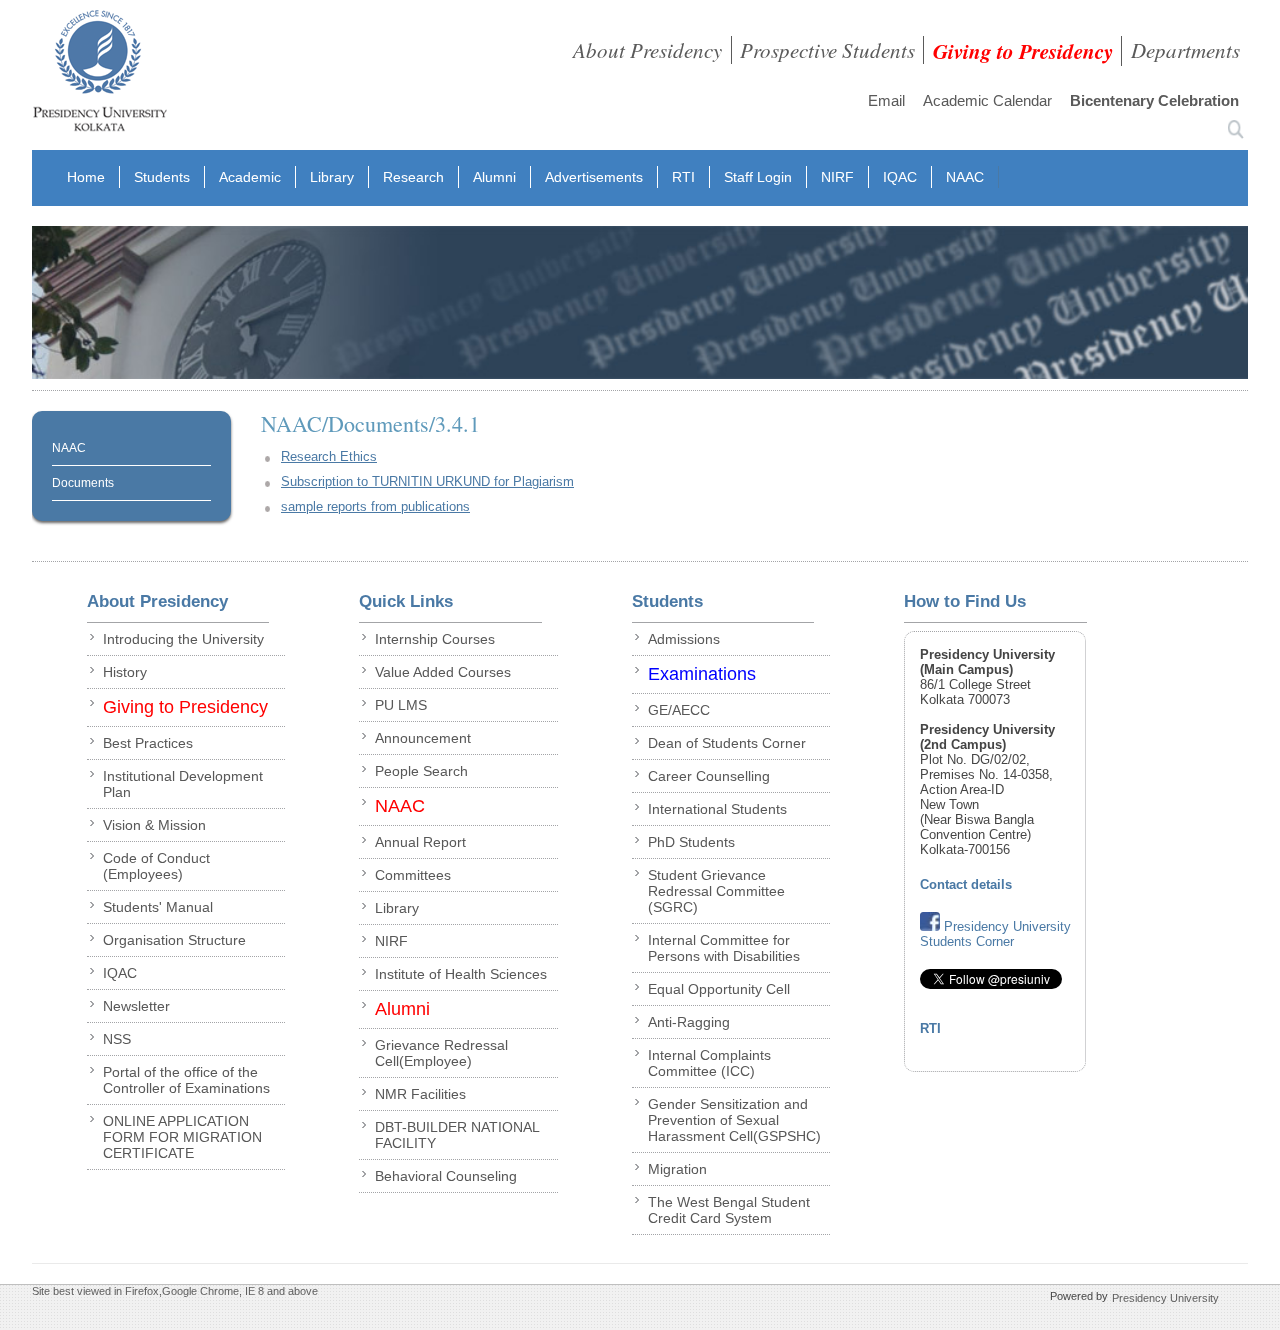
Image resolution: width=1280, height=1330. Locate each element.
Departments (1185, 50)
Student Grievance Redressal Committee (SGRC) (716, 891)
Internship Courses (435, 639)
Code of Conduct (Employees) (156, 866)
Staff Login (758, 177)
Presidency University (1165, 1297)
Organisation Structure (174, 940)
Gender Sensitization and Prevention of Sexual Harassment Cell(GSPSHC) (734, 1120)
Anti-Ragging (689, 1022)
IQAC (900, 177)
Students (162, 177)
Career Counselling (709, 776)
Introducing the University (183, 639)
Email (886, 100)
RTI (683, 177)
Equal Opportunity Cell (719, 989)
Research (413, 177)
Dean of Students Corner (727, 743)
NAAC (965, 177)
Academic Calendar (987, 100)
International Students (717, 809)
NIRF (837, 177)
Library (332, 177)
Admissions (684, 639)
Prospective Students (827, 50)
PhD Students (691, 842)
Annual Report (420, 842)
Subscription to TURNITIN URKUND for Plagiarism (427, 481)
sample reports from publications (375, 506)
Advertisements (594, 177)
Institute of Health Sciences (461, 974)
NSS (117, 1039)
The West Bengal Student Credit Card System (729, 1210)
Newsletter (136, 1006)
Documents (83, 483)
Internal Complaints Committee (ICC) (709, 1063)
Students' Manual (158, 907)
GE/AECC (679, 710)
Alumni (494, 177)
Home (86, 177)
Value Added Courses (443, 672)
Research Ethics (329, 456)
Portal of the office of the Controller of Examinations (186, 1080)
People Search (421, 771)
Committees (413, 875)
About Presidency (647, 50)
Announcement (423, 738)
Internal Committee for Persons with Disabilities (724, 948)
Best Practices (148, 743)
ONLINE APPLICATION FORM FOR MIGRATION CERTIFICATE (182, 1137)
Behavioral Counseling (446, 1176)
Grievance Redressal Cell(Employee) (441, 1053)
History (125, 672)
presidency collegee (99, 75)
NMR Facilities (420, 1094)
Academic (250, 177)
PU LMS (401, 705)
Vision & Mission (154, 825)
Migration (677, 1169)
